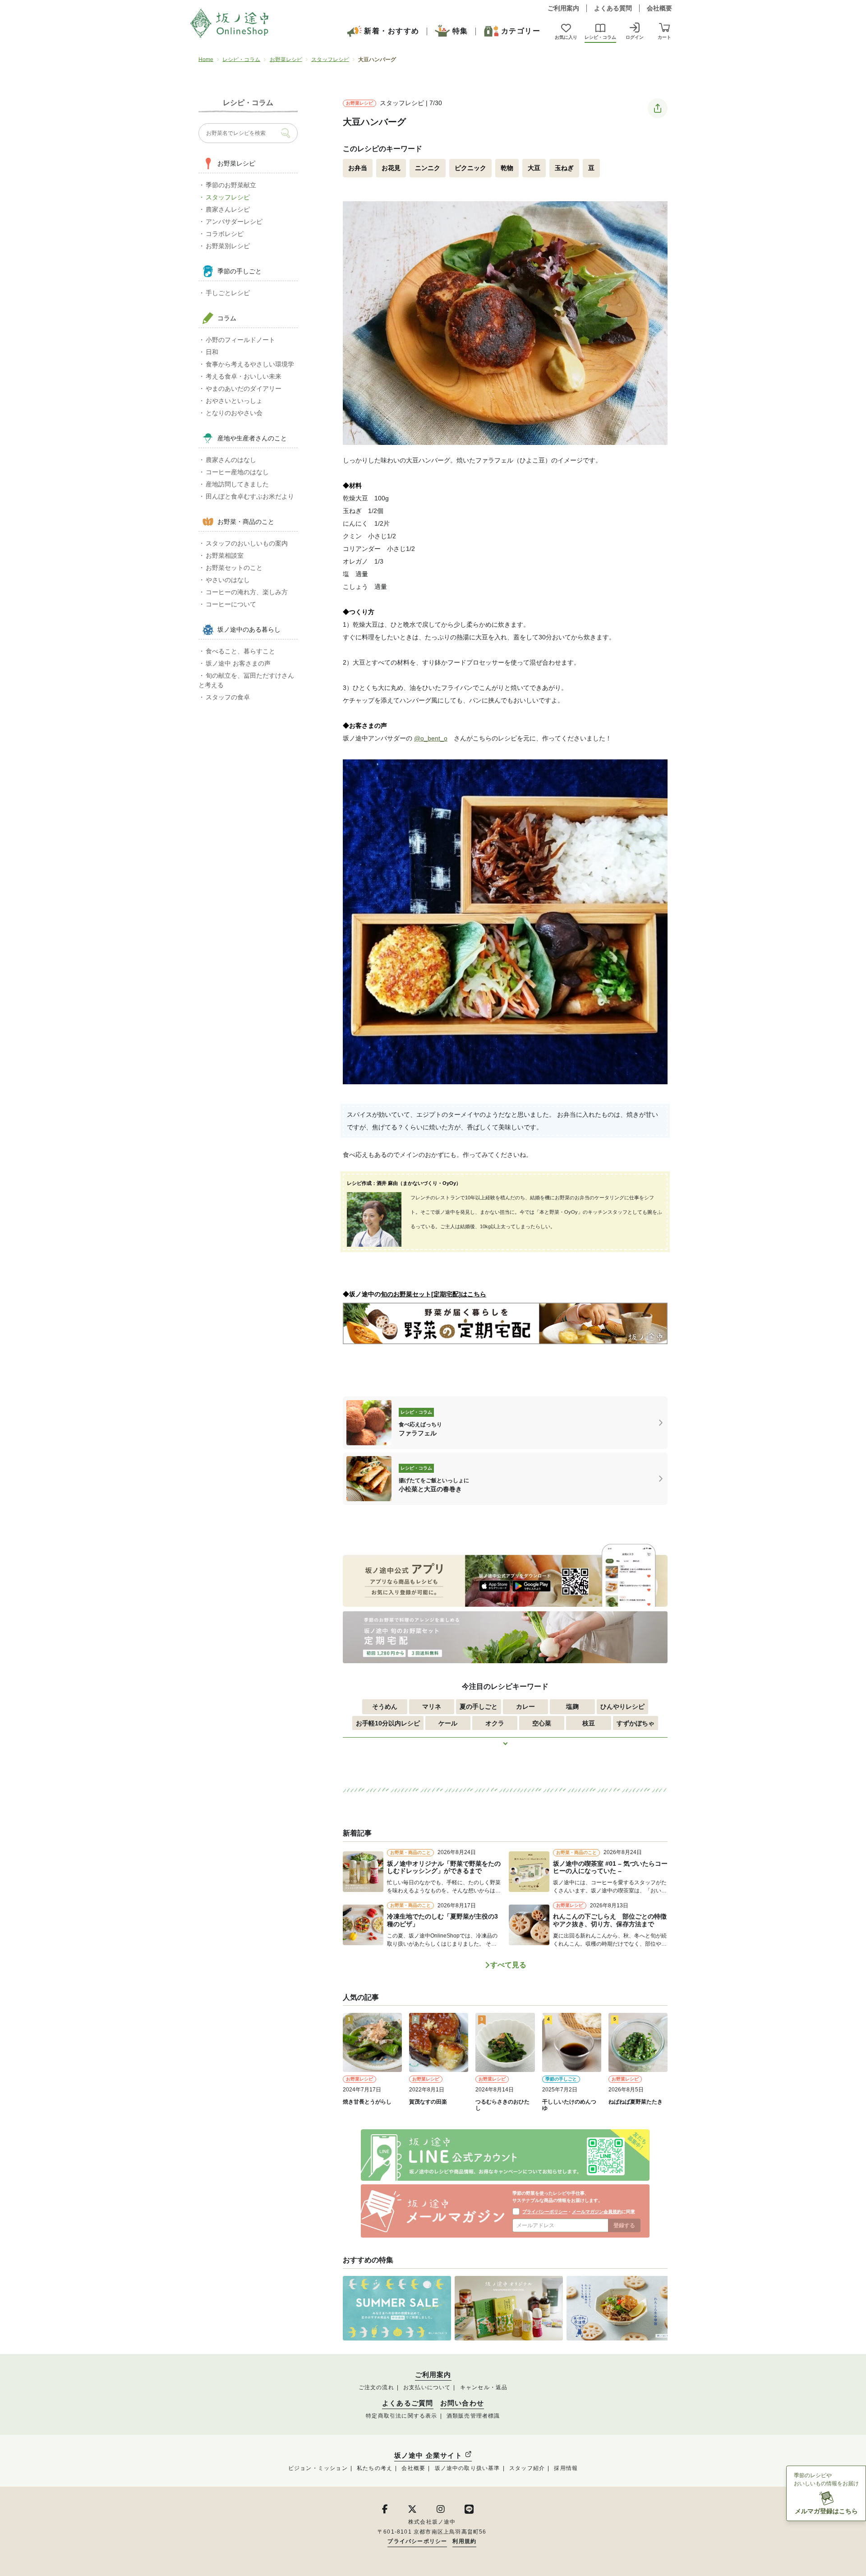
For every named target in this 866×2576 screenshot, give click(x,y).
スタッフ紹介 (527, 2468)
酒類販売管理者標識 (473, 2416)
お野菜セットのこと (234, 568)
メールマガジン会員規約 (597, 2212)
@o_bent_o (431, 738)
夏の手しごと (479, 1707)
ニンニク (428, 168)
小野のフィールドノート (240, 340)
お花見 (391, 168)
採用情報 (566, 2468)
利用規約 (464, 2541)
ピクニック (470, 168)
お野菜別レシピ (228, 246)
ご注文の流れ (376, 2387)
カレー (525, 1707)
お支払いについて (427, 2387)
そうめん (385, 1707)
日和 (212, 352)
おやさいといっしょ (234, 401)
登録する (624, 2225)
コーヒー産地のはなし (237, 472)
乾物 (507, 168)
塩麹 (572, 1707)
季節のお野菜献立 (231, 185)
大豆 (534, 168)
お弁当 (358, 168)
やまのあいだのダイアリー (244, 388)
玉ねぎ (564, 168)
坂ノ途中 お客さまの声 (238, 663)
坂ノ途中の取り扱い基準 (468, 2468)
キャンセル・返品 (484, 2387)
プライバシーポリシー (545, 2212)
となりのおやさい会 (234, 413)
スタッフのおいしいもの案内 (247, 543)
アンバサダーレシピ (234, 222)
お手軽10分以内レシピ (388, 1723)
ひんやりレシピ (622, 1707)
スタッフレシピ (330, 60)
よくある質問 (613, 8)
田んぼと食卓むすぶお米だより (250, 496)
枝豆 (589, 1723)
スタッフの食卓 (228, 697)
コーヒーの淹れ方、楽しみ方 (247, 592)
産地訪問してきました (237, 484)
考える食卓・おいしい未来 (244, 376)
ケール (448, 1723)
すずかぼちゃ (636, 1723)
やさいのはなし (228, 580)
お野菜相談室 (225, 555)
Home (206, 60)
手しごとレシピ (228, 293)
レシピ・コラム (241, 60)
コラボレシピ (225, 234)
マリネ (432, 1707)
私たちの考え (375, 2468)
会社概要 (659, 8)
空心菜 (542, 1723)
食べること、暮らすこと (240, 651)
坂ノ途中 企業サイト (429, 2455)
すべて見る (508, 1965)
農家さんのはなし (231, 460)
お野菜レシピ (286, 60)
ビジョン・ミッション (318, 2468)
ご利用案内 (563, 8)
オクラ (495, 1723)
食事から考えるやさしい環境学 (250, 364)
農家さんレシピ (228, 209)
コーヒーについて (231, 604)
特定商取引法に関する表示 (401, 2416)
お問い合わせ (462, 2403)
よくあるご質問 (408, 2403)
